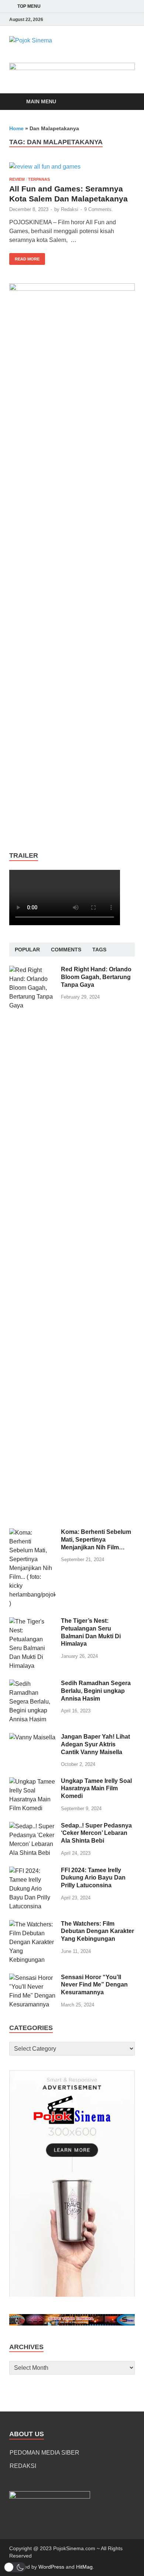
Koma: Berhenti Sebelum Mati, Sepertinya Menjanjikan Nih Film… (96, 1540)
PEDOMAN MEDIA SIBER (44, 2453)
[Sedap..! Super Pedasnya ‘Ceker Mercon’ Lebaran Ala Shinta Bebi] (32, 1826)
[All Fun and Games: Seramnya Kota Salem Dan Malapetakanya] (72, 167)
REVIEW (17, 179)
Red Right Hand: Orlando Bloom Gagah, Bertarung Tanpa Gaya (96, 977)
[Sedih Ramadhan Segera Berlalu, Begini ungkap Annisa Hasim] (32, 1684)
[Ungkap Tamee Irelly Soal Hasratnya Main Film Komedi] (32, 1782)
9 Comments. (99, 209)
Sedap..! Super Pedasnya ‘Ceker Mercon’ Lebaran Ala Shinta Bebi (96, 1833)
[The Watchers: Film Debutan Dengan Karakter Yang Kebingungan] (32, 1924)
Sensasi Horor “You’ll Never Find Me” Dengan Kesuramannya (94, 1985)
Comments (66, 950)
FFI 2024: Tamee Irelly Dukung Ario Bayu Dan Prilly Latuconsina (93, 1878)
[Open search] (126, 102)
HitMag (84, 2567)
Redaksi (70, 209)
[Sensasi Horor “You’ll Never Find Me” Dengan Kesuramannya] (32, 1978)
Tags (99, 950)
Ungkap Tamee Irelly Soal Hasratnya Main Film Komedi (96, 1789)
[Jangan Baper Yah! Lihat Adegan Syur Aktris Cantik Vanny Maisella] (32, 1737)
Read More (24, 257)
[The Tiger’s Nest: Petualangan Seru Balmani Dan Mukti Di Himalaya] (32, 1621)
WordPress (51, 2567)
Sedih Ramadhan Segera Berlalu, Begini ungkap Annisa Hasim (96, 1691)
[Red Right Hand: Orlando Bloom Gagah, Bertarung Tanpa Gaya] (32, 970)
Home (16, 128)
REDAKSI (23, 2466)
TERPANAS (39, 179)
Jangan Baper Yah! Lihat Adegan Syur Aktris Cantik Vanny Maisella (95, 1744)
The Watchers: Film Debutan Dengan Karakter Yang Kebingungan (97, 1931)
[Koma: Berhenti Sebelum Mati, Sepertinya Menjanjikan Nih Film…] (32, 1533)
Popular (27, 950)
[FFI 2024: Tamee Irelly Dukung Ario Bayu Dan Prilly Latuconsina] (32, 1871)
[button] (15, 2567)
